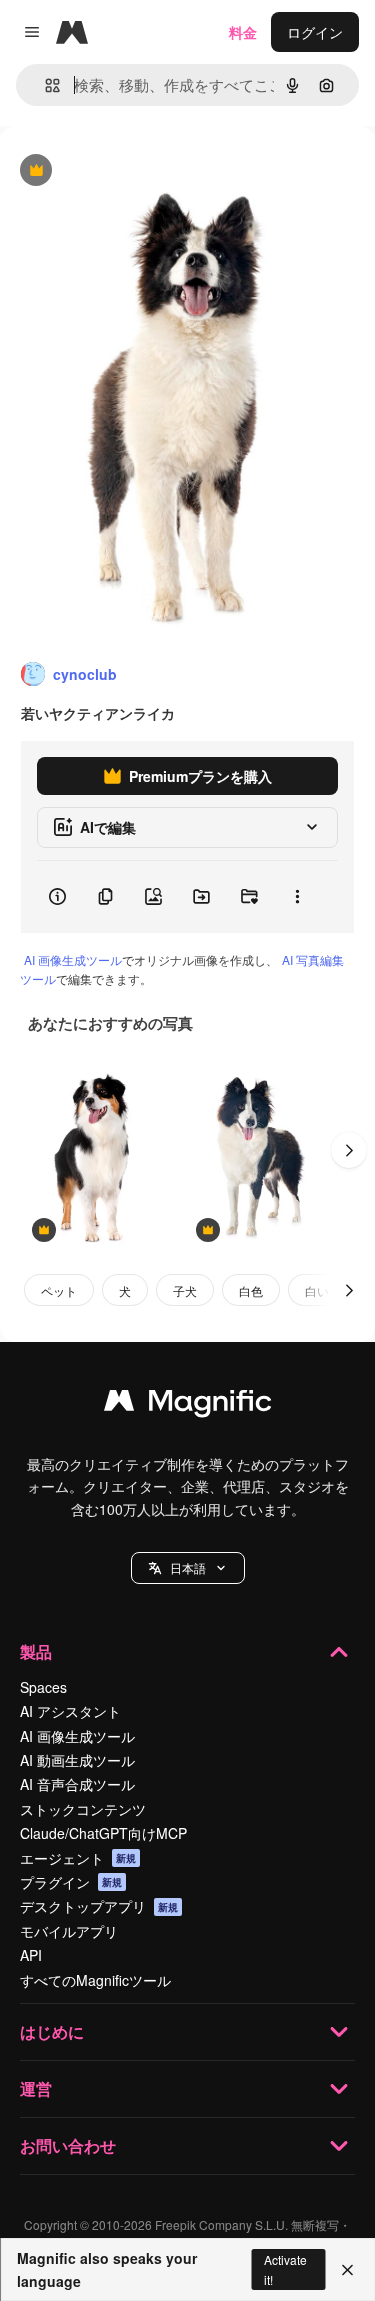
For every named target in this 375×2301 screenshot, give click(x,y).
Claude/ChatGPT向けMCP (103, 1833)
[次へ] (349, 1150)
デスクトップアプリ (99, 1906)
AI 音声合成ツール (77, 1784)
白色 (251, 1290)
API (31, 1955)
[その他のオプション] (297, 897)
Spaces (43, 1687)
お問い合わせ (68, 2145)
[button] (188, 1568)
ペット (59, 1290)
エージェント (78, 1858)
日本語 (188, 1567)
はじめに (52, 2031)
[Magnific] (188, 1405)
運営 (36, 2088)
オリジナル (137, 171)
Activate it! (285, 2269)
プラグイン (71, 1882)
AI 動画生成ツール (77, 1760)
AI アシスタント (70, 1711)
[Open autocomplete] (44, 85)
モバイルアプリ (69, 1931)
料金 (243, 32)
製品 (36, 1651)
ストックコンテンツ (83, 1809)
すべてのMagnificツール (95, 1980)
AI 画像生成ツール (73, 959)
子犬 (185, 1290)
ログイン (315, 32)
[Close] (347, 2270)
